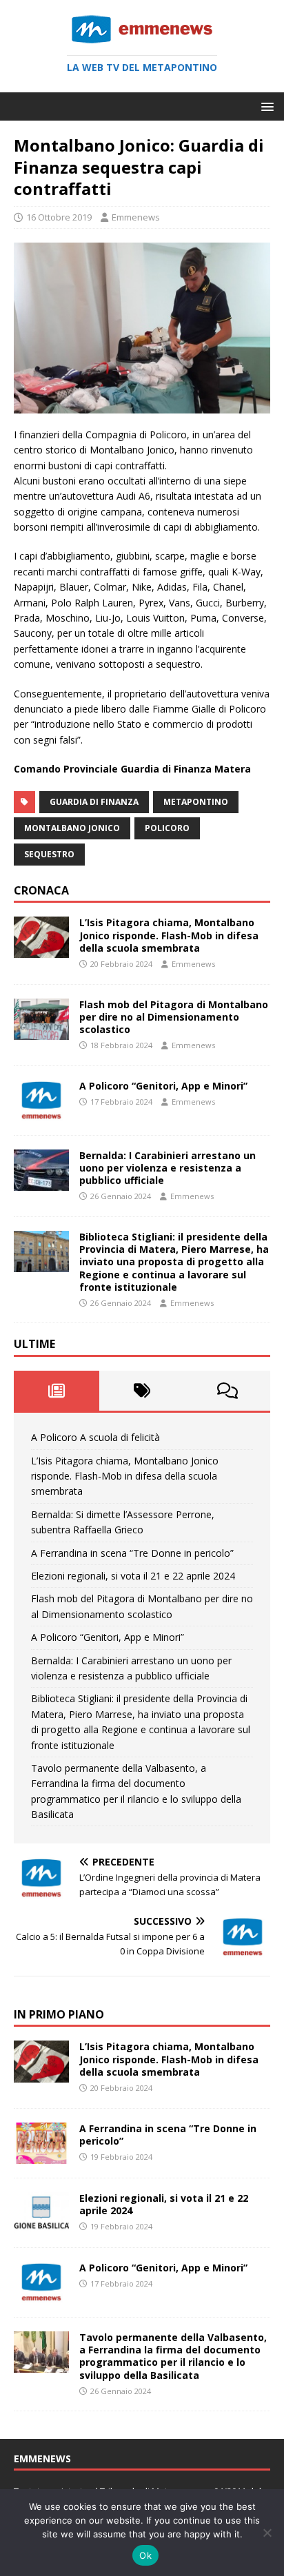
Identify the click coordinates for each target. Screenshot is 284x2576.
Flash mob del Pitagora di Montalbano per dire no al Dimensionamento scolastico (174, 1017)
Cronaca (41, 890)
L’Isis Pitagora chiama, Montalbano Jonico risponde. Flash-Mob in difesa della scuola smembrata (169, 935)
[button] (265, 106)
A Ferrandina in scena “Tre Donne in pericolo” (132, 1553)
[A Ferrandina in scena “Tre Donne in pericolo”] (41, 2155)
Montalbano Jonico (72, 828)
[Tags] (142, 1391)
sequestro (49, 854)
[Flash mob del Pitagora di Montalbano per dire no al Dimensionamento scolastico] (41, 1031)
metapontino (196, 802)
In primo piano (59, 2014)
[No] (267, 2533)
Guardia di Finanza (94, 802)
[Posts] (57, 1391)
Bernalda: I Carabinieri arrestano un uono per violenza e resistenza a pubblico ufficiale (168, 1168)
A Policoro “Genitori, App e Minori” (163, 1086)
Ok (145, 2555)
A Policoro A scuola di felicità (95, 1437)
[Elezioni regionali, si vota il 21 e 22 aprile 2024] (41, 2225)
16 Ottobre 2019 (59, 217)
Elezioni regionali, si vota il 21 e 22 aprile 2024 (133, 1576)
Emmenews (136, 217)
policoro (167, 828)
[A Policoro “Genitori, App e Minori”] (41, 1113)
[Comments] (227, 1391)
